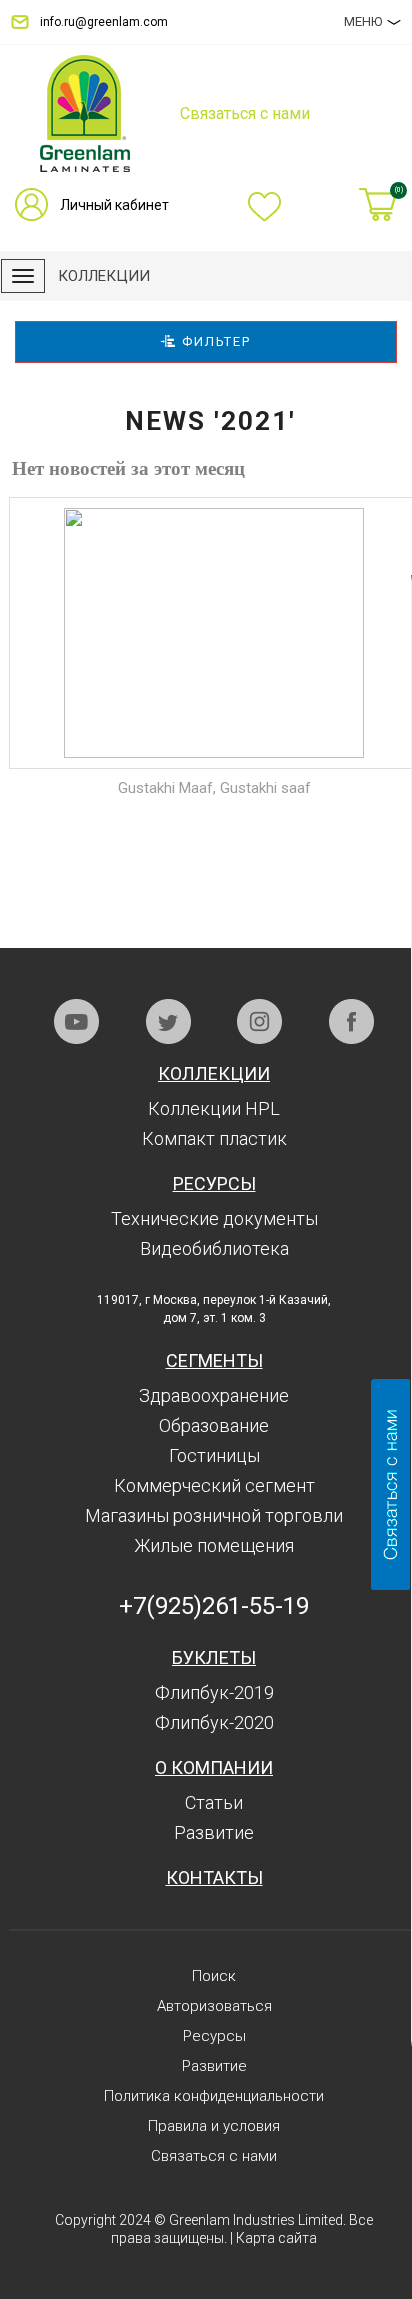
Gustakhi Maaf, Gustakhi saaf (214, 788)
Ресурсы (214, 1183)
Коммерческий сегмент (214, 1485)
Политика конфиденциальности (214, 2096)
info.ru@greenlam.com (104, 22)
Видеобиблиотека (214, 1248)
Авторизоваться (214, 2006)
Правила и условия (214, 2126)
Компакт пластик (214, 1138)
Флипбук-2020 (214, 1722)
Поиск (214, 1976)
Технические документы (214, 1218)
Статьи (214, 1802)
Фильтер (214, 341)
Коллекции (214, 1073)
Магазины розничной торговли (214, 1515)
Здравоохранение (214, 1395)
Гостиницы (214, 1455)
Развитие (214, 1832)
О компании (214, 1767)
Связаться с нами (214, 2156)
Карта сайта (276, 2238)
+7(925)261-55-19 (214, 1606)
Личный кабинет (114, 205)
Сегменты (214, 1360)
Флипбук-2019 (214, 1692)
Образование (214, 1425)
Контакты (214, 1877)
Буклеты (214, 1657)
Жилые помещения (214, 1545)
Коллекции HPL (214, 1108)
